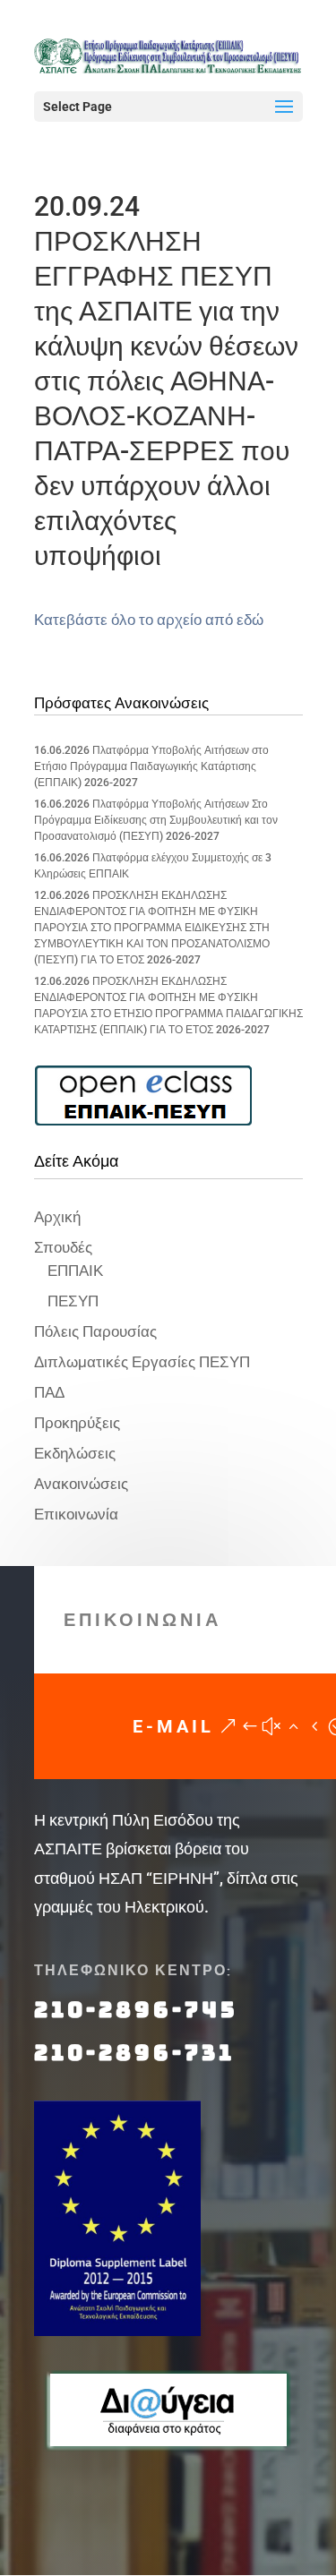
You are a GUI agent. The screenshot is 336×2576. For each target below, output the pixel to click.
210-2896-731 (134, 2053)
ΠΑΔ (49, 1392)
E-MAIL (173, 1726)
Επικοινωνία (76, 1514)
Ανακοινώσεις (81, 1484)
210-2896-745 (136, 2010)
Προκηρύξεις (77, 1423)
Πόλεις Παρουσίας (95, 1331)
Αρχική (57, 1217)
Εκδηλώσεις (75, 1453)
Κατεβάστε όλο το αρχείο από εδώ (149, 620)
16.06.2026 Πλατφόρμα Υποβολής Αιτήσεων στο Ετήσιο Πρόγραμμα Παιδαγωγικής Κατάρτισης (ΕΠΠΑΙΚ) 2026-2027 (151, 766)
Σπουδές (63, 1247)
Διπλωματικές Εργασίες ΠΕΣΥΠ (142, 1362)
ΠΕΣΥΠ (73, 1301)
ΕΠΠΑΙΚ (75, 1271)
